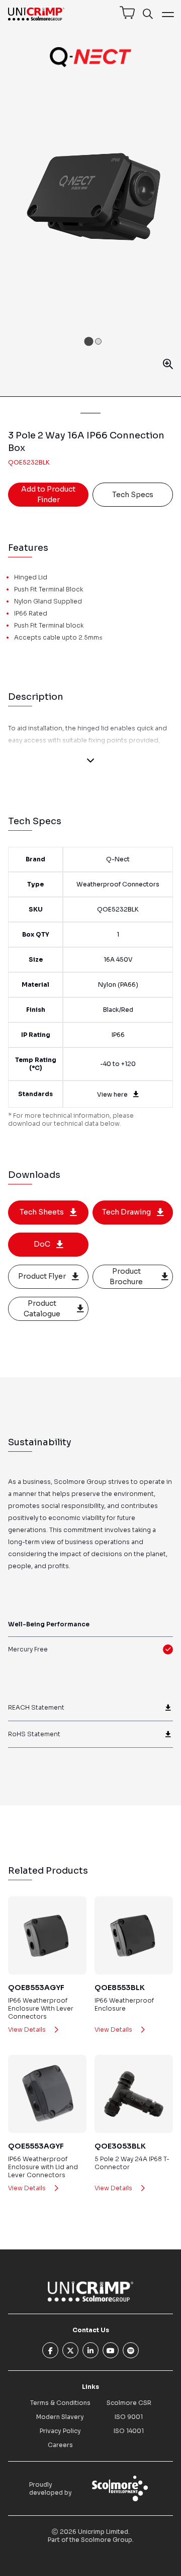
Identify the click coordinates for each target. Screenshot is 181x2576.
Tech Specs (133, 495)
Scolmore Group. (107, 2540)
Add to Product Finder (48, 494)
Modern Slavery (60, 2417)
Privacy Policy (60, 2431)
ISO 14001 (129, 2431)
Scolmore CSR (129, 2403)
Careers (60, 2445)
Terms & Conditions (60, 2403)
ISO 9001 (129, 2417)
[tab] (88, 341)
